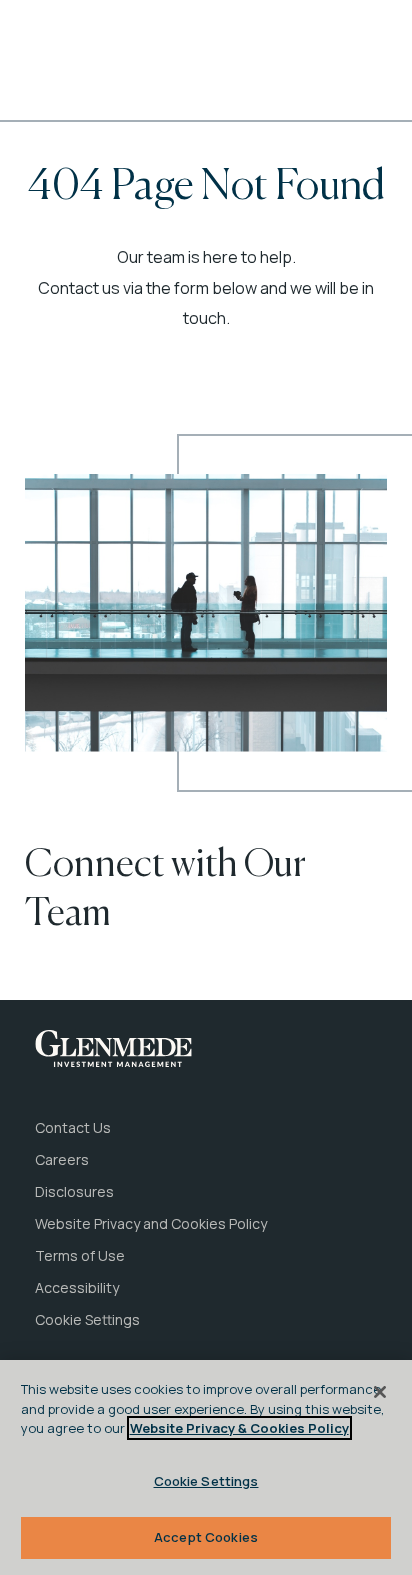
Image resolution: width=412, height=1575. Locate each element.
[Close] (380, 1392)
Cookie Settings (206, 1481)
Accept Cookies (206, 1537)
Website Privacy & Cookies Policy (239, 1428)
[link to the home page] (113, 1048)
